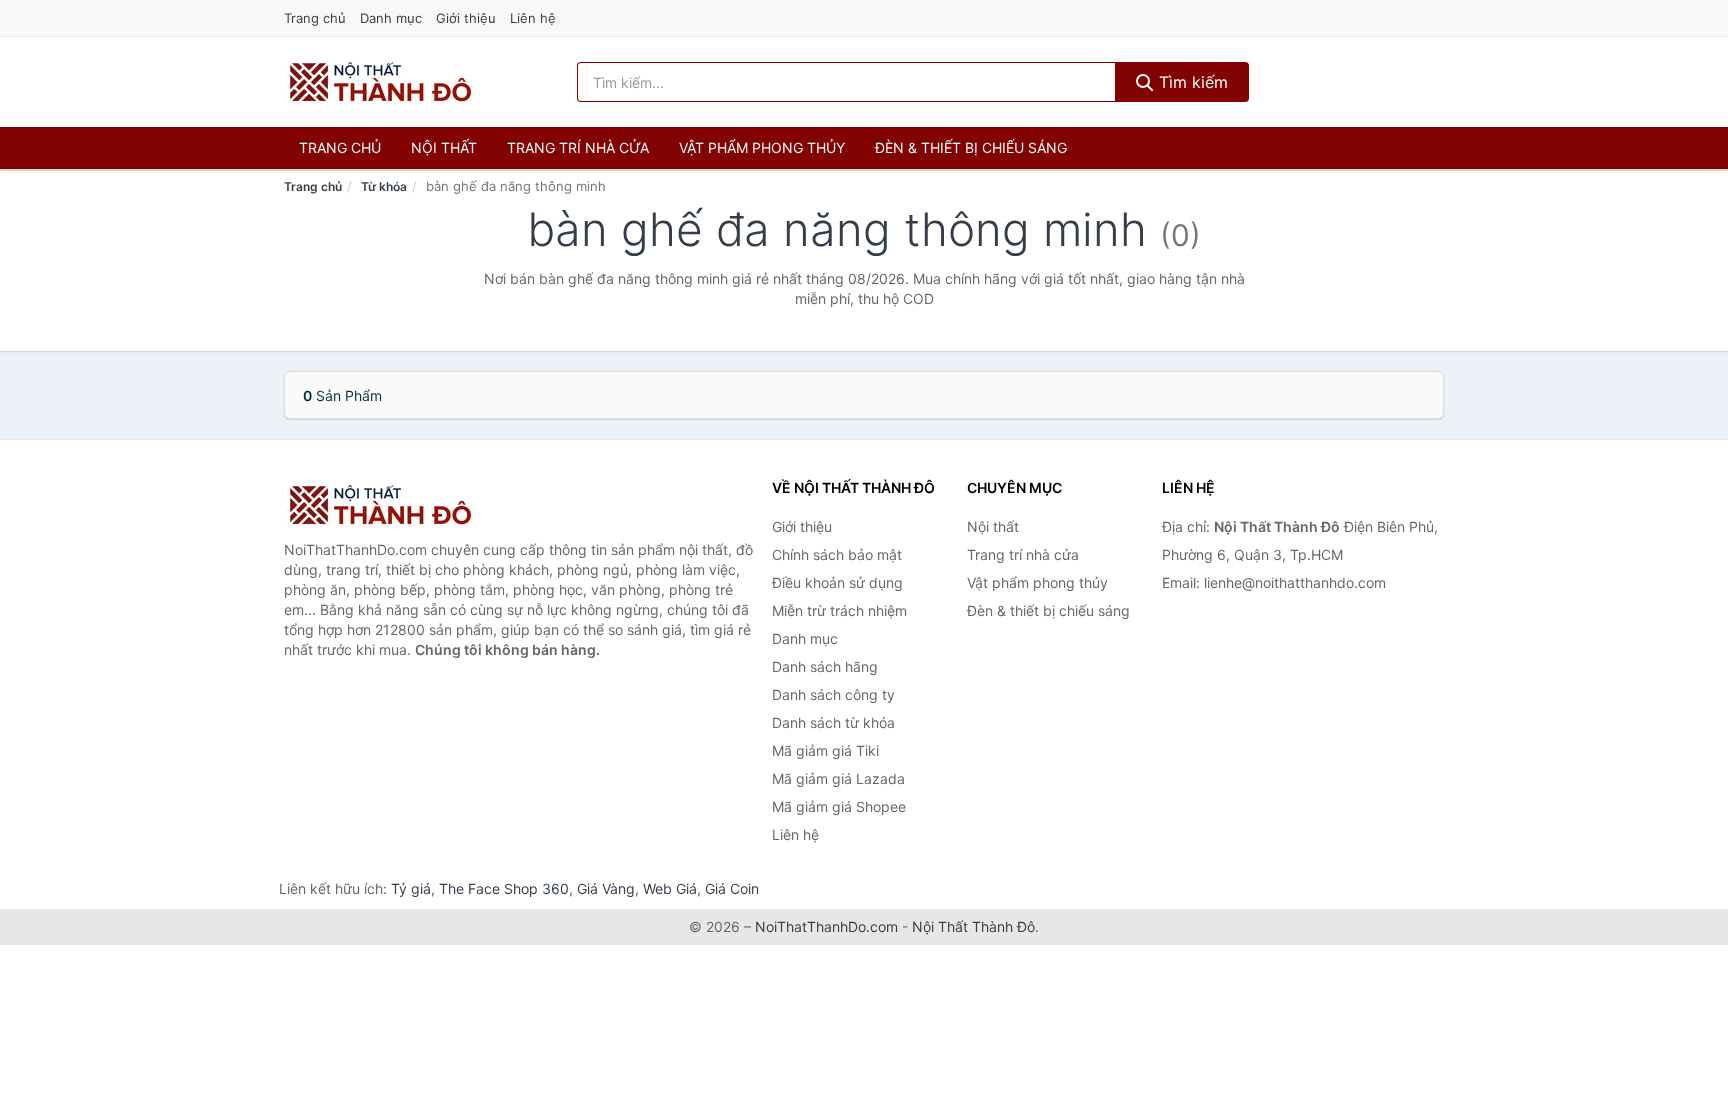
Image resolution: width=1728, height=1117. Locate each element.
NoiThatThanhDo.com (826, 926)
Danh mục (391, 18)
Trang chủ (315, 18)
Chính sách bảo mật (837, 554)
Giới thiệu (466, 18)
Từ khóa (384, 186)
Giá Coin (732, 888)
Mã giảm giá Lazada (838, 778)
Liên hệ (533, 18)
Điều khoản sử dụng (837, 582)
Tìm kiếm (1191, 82)
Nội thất (444, 147)
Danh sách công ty (833, 694)
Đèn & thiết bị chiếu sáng (971, 147)
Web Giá (670, 888)
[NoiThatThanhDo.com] (380, 82)
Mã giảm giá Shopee (839, 806)
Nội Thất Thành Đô (973, 926)
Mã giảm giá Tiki (825, 750)
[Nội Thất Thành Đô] (384, 505)
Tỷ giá (411, 888)
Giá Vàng (606, 888)
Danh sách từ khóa (833, 722)
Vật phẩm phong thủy (762, 147)
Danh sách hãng (825, 666)
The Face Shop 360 (504, 888)
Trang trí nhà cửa (578, 147)
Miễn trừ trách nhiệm (839, 610)
